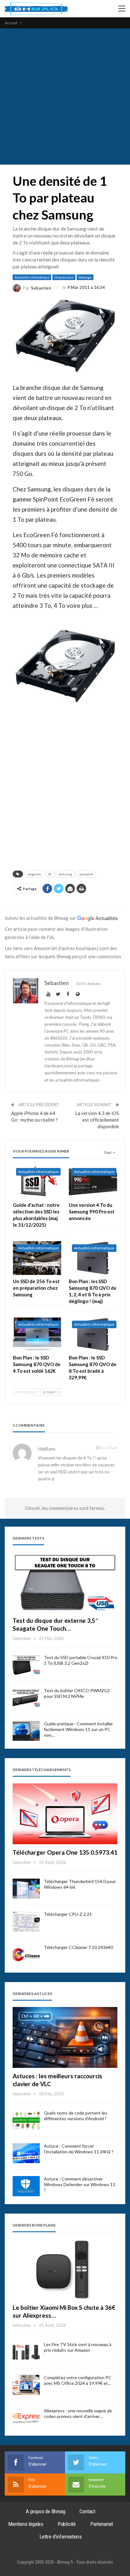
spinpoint (86, 874)
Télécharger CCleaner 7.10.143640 (78, 1947)
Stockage (85, 277)
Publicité (67, 2524)
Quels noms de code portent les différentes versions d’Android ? (76, 2116)
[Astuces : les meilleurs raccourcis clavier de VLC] (65, 2037)
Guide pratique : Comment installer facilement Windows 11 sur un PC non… (78, 1729)
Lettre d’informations (61, 2537)
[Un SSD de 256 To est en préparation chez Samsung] (37, 1258)
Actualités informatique (32, 277)
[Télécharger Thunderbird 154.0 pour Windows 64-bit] (26, 1889)
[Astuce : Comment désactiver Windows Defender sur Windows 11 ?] (26, 2186)
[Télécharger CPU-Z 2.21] (26, 1922)
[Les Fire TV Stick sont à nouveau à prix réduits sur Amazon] (26, 2352)
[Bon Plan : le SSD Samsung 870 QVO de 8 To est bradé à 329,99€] (93, 1334)
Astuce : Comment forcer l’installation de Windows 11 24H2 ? (79, 2149)
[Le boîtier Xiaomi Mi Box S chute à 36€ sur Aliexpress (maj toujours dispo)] (65, 2269)
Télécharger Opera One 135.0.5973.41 (65, 1852)
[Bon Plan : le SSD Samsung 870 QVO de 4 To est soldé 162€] (37, 1334)
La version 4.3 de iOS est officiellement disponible (97, 1120)
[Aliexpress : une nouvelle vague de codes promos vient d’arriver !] (26, 2418)
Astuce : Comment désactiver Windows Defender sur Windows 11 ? (80, 2184)
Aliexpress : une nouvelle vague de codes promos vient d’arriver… (78, 2413)
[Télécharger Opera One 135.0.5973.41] (65, 1814)
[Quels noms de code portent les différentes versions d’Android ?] (26, 2120)
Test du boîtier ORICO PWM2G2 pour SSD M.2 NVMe (77, 1693)
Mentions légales (26, 2524)
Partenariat (102, 2524)
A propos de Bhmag (46, 2511)
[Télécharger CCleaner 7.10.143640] (26, 1955)
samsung (65, 874)
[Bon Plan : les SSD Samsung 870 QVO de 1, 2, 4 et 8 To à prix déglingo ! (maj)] (93, 1258)
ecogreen (34, 874)
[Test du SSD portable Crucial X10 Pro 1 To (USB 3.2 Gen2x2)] (26, 1665)
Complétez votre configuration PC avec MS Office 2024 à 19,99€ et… (78, 2380)
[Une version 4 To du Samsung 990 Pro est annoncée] (93, 1182)
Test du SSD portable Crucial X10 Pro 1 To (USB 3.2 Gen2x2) (81, 1660)
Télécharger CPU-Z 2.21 (68, 1914)
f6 (50, 874)
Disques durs (64, 277)
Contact (87, 2511)
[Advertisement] (65, 97)
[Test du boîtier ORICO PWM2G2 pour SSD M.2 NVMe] (26, 1698)
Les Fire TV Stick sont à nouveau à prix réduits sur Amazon (78, 2347)
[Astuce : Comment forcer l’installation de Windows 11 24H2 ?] (26, 2153)
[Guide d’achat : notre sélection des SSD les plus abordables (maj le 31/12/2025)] (37, 1182)
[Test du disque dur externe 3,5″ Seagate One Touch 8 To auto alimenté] (65, 1582)
